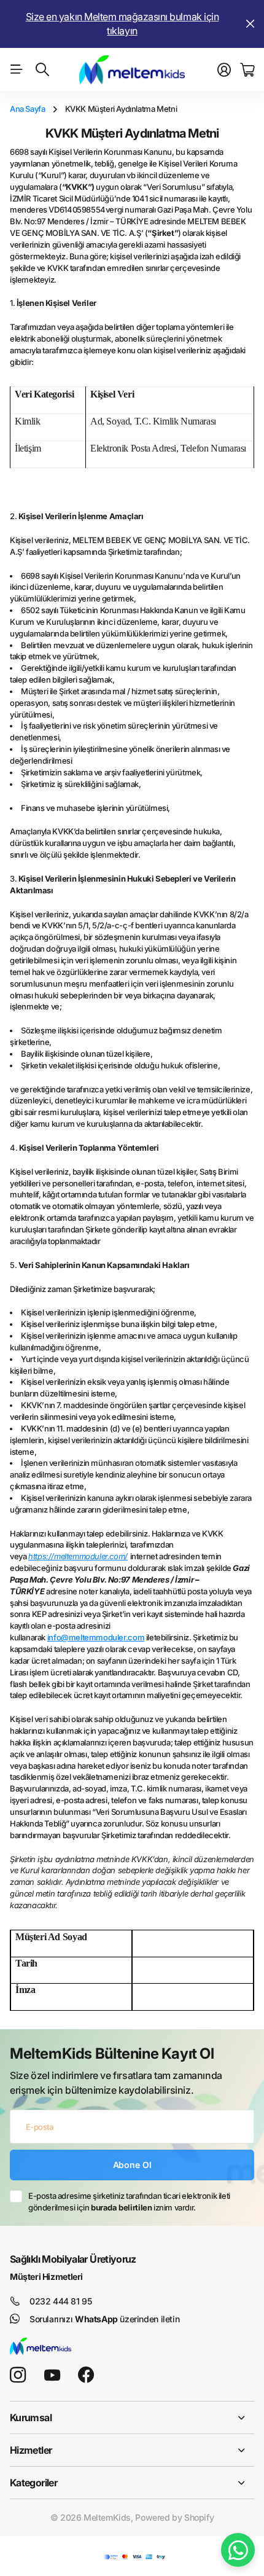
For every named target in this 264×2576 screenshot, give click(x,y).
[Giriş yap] (224, 70)
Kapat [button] (250, 24)
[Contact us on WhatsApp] (238, 2550)
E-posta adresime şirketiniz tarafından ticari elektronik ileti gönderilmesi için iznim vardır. (129, 2202)
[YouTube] (52, 2375)
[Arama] (42, 69)
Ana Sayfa (28, 109)
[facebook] (86, 2375)
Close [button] (132, 2417)
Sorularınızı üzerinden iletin (104, 2319)
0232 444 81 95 (61, 2301)
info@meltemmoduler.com (96, 1637)
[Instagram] (18, 2375)
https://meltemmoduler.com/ (78, 1556)
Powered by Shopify (174, 2517)
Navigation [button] (17, 69)
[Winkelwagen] (247, 70)
